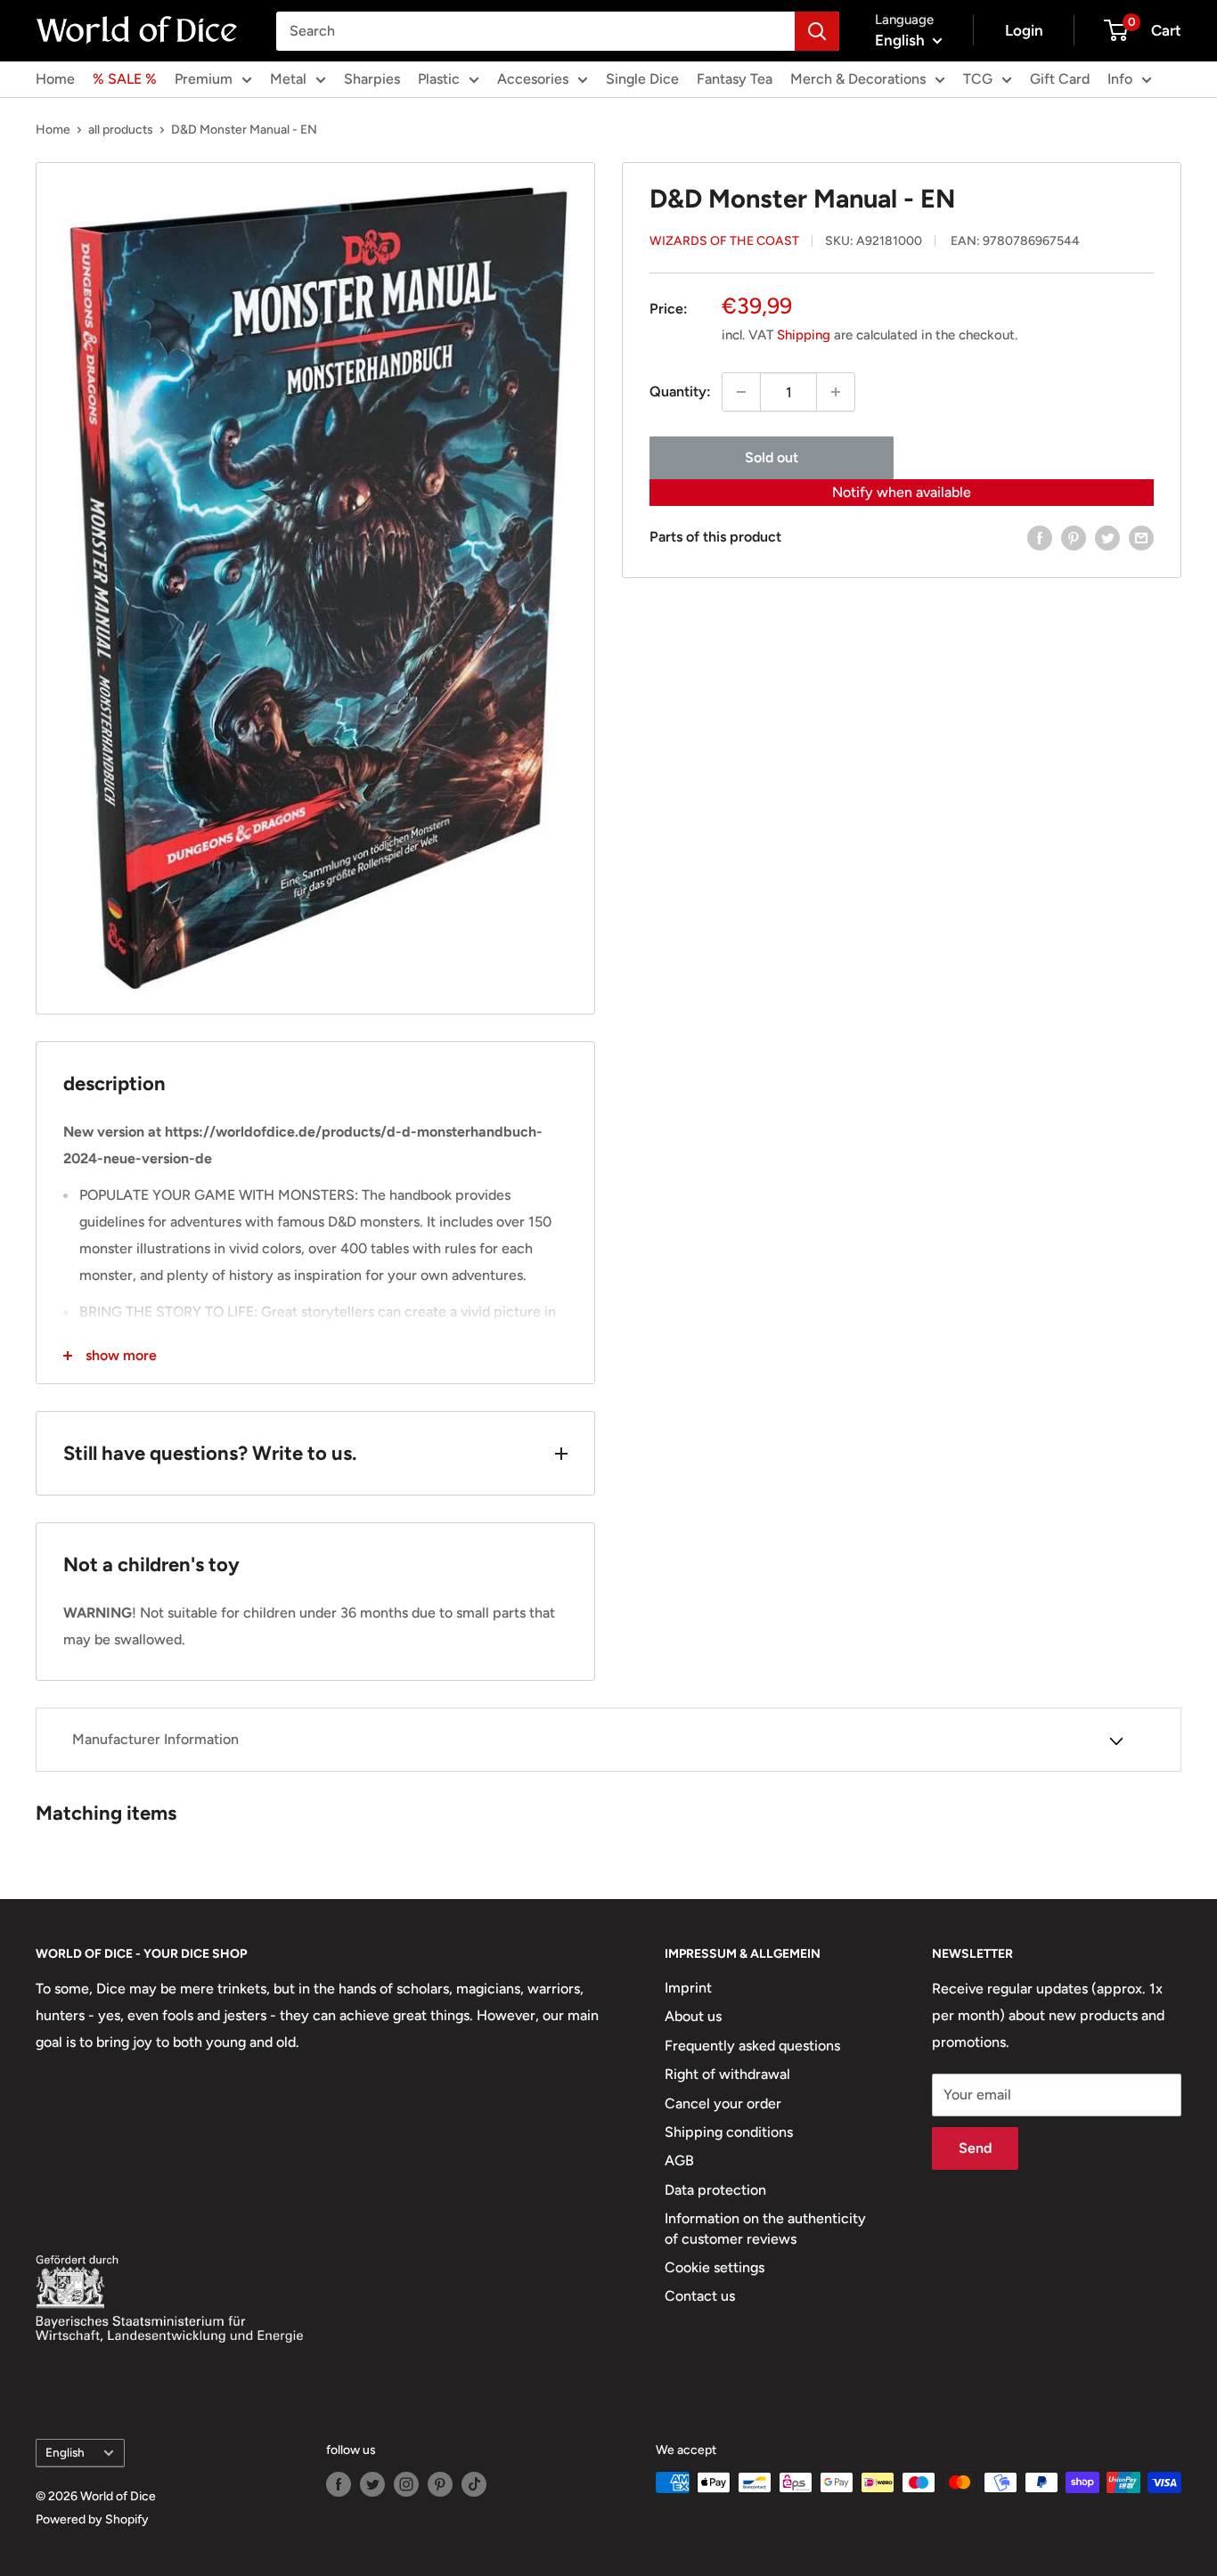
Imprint (688, 1988)
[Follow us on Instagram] (406, 2484)
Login (1024, 30)
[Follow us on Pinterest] (440, 2484)
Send (975, 2148)
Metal (288, 79)
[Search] (817, 31)
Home (55, 79)
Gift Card (1060, 79)
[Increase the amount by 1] (836, 392)
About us (693, 2016)
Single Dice (642, 79)
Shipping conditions (729, 2132)
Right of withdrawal (727, 2074)
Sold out (772, 457)
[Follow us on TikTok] (474, 2484)
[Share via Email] (1141, 537)
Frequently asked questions (752, 2046)
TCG (978, 79)
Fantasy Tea (735, 79)
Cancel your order (723, 2103)
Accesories (533, 79)
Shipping (804, 335)
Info (1120, 79)
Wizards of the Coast (724, 241)
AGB (679, 2160)
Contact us (700, 2296)
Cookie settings (715, 2267)
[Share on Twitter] (1107, 537)
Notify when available (902, 492)
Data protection (715, 2190)
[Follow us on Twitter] (372, 2484)
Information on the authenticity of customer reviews (765, 2228)
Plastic (439, 79)
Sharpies (372, 79)
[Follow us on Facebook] (339, 2484)
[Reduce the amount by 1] (741, 392)
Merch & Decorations (858, 79)
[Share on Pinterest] (1074, 537)
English (65, 2452)
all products (121, 130)
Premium (204, 79)
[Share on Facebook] (1040, 537)
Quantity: (680, 391)
